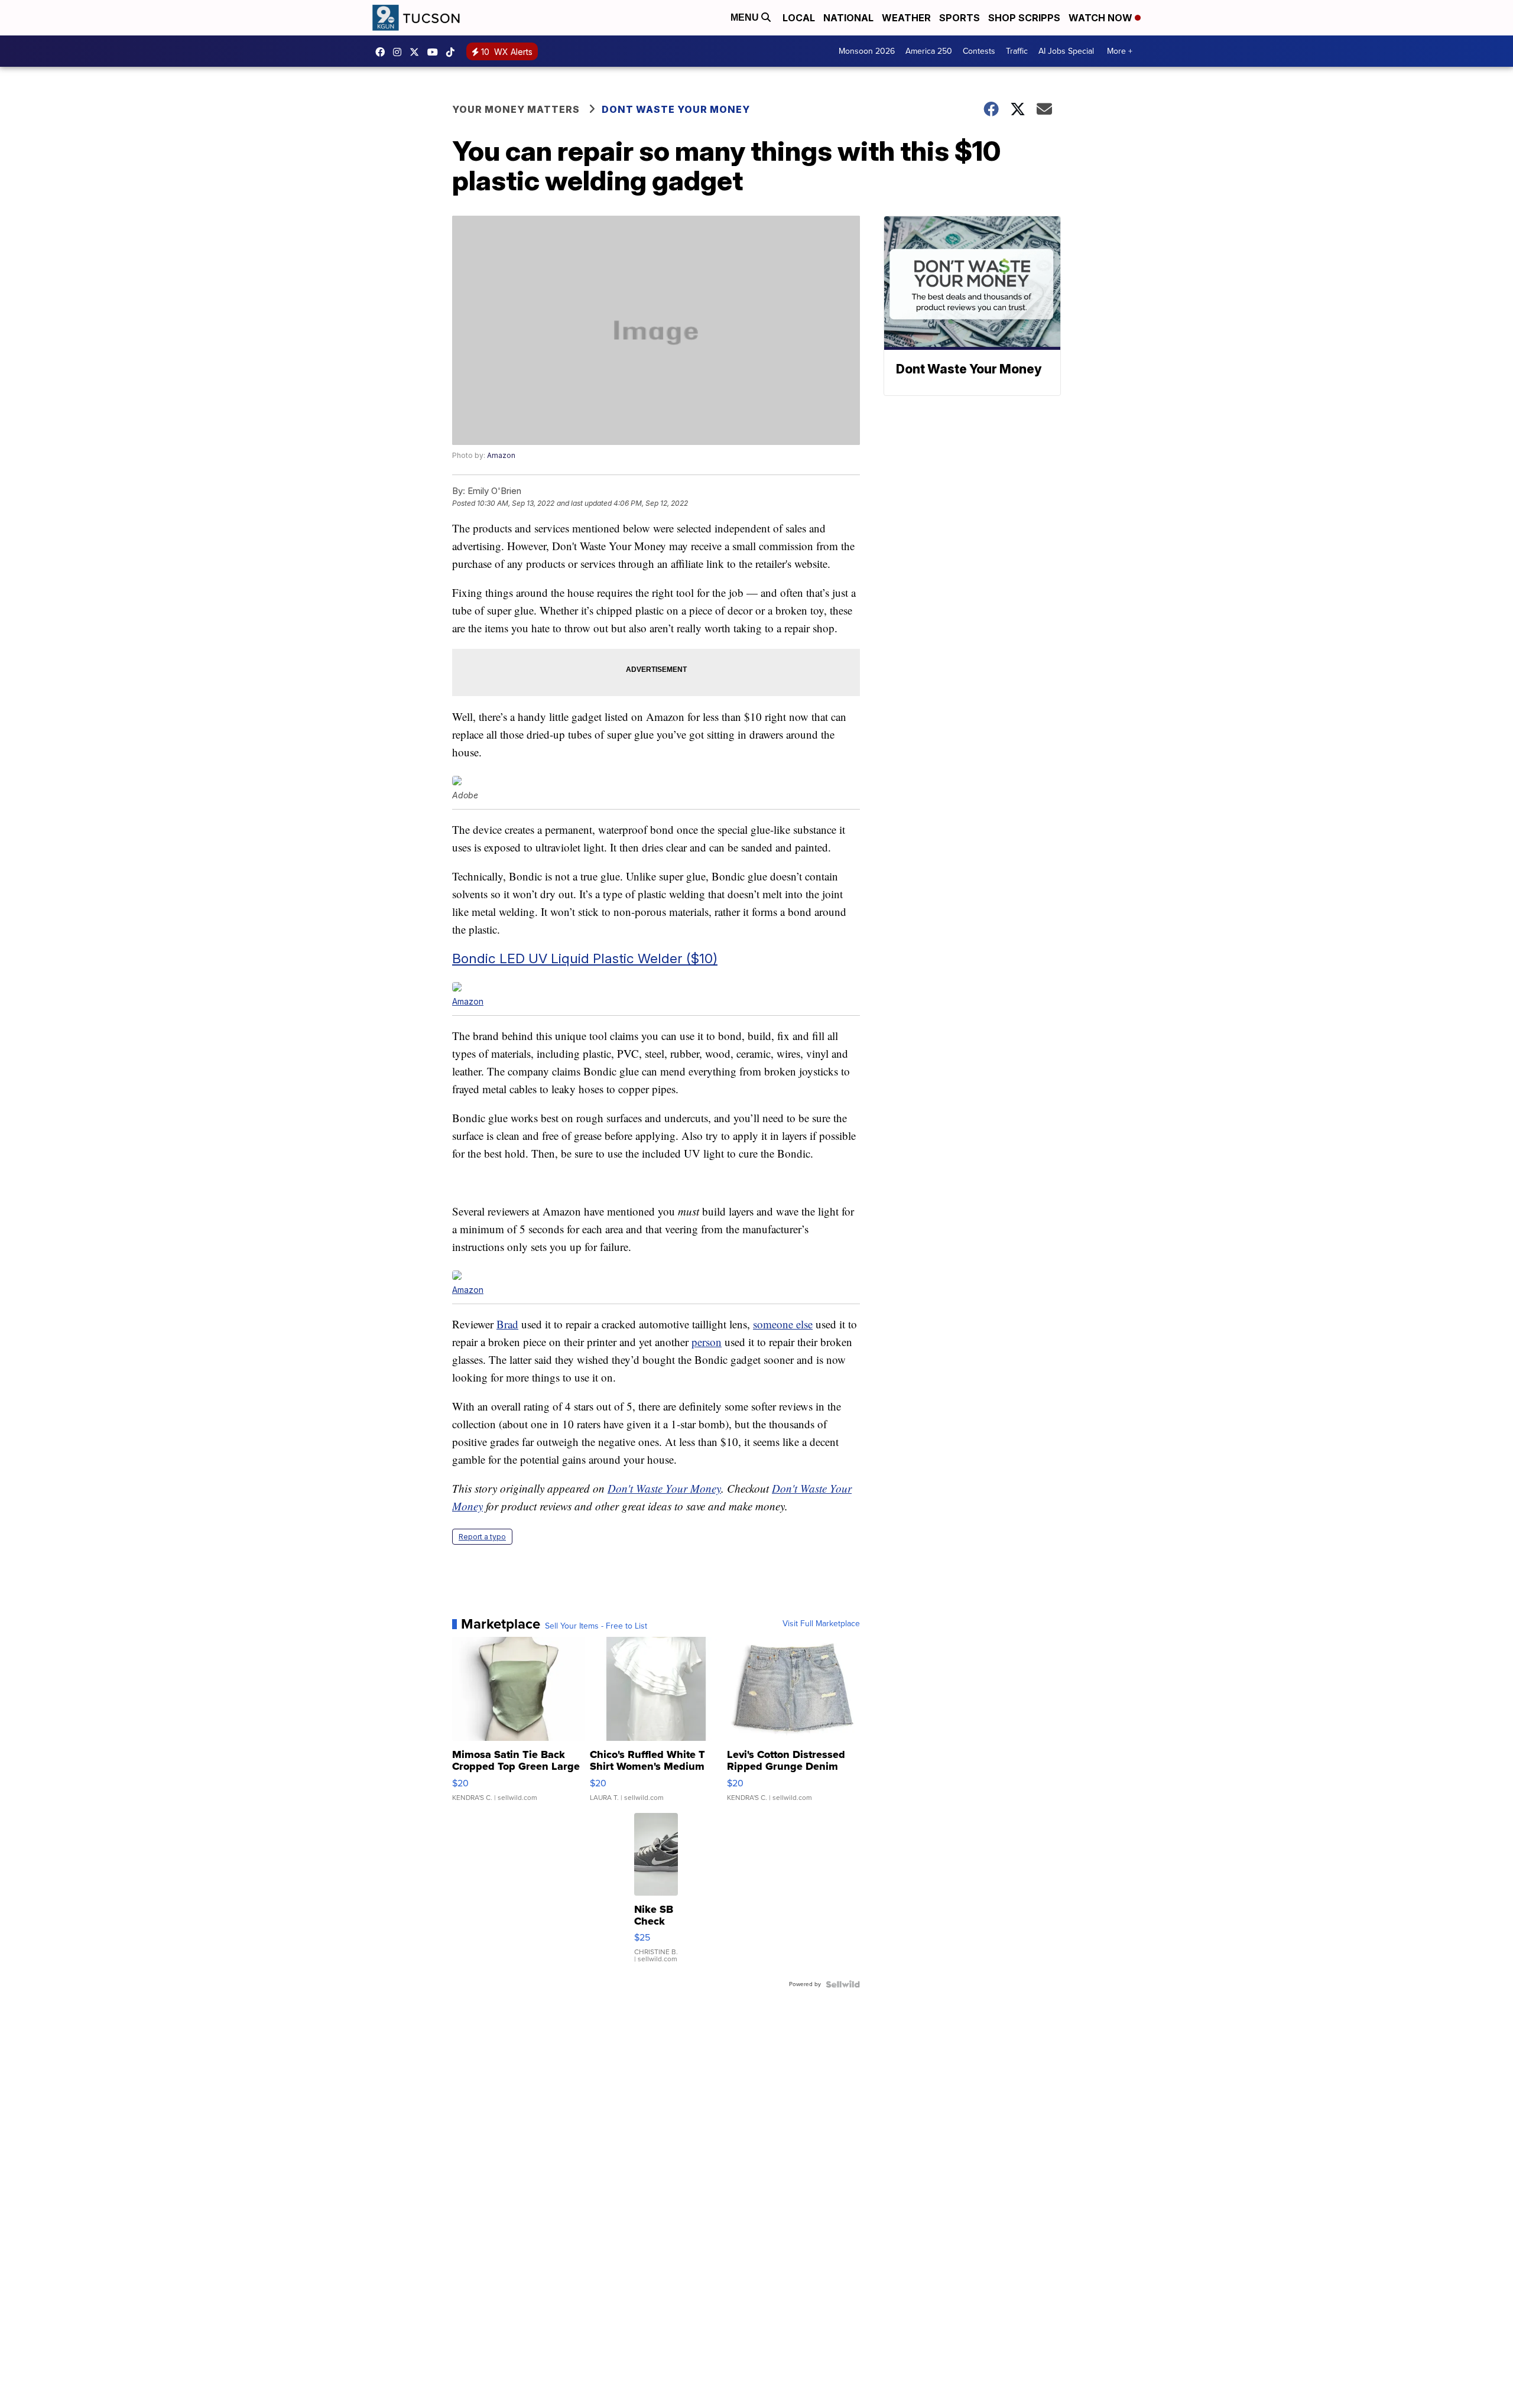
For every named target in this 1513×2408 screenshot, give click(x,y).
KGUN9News (383, 52)
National (848, 18)
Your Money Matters (516, 109)
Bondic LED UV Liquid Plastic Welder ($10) (585, 958)
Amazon (501, 455)
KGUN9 (417, 52)
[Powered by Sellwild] (843, 1984)
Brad (507, 1324)
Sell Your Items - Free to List (596, 1626)
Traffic (1017, 51)
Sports (960, 18)
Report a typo (482, 1537)
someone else (783, 1324)
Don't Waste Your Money (664, 1488)
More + (1120, 51)
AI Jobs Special (1066, 51)
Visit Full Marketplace (821, 1624)
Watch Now (1102, 18)
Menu (746, 17)
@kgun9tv (453, 52)
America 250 (929, 51)
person (707, 1342)
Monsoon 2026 (867, 51)
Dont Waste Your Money (676, 109)
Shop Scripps (1024, 18)
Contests (979, 51)
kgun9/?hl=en (400, 52)
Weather (906, 18)
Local (799, 18)
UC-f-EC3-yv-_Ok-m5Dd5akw (436, 52)
